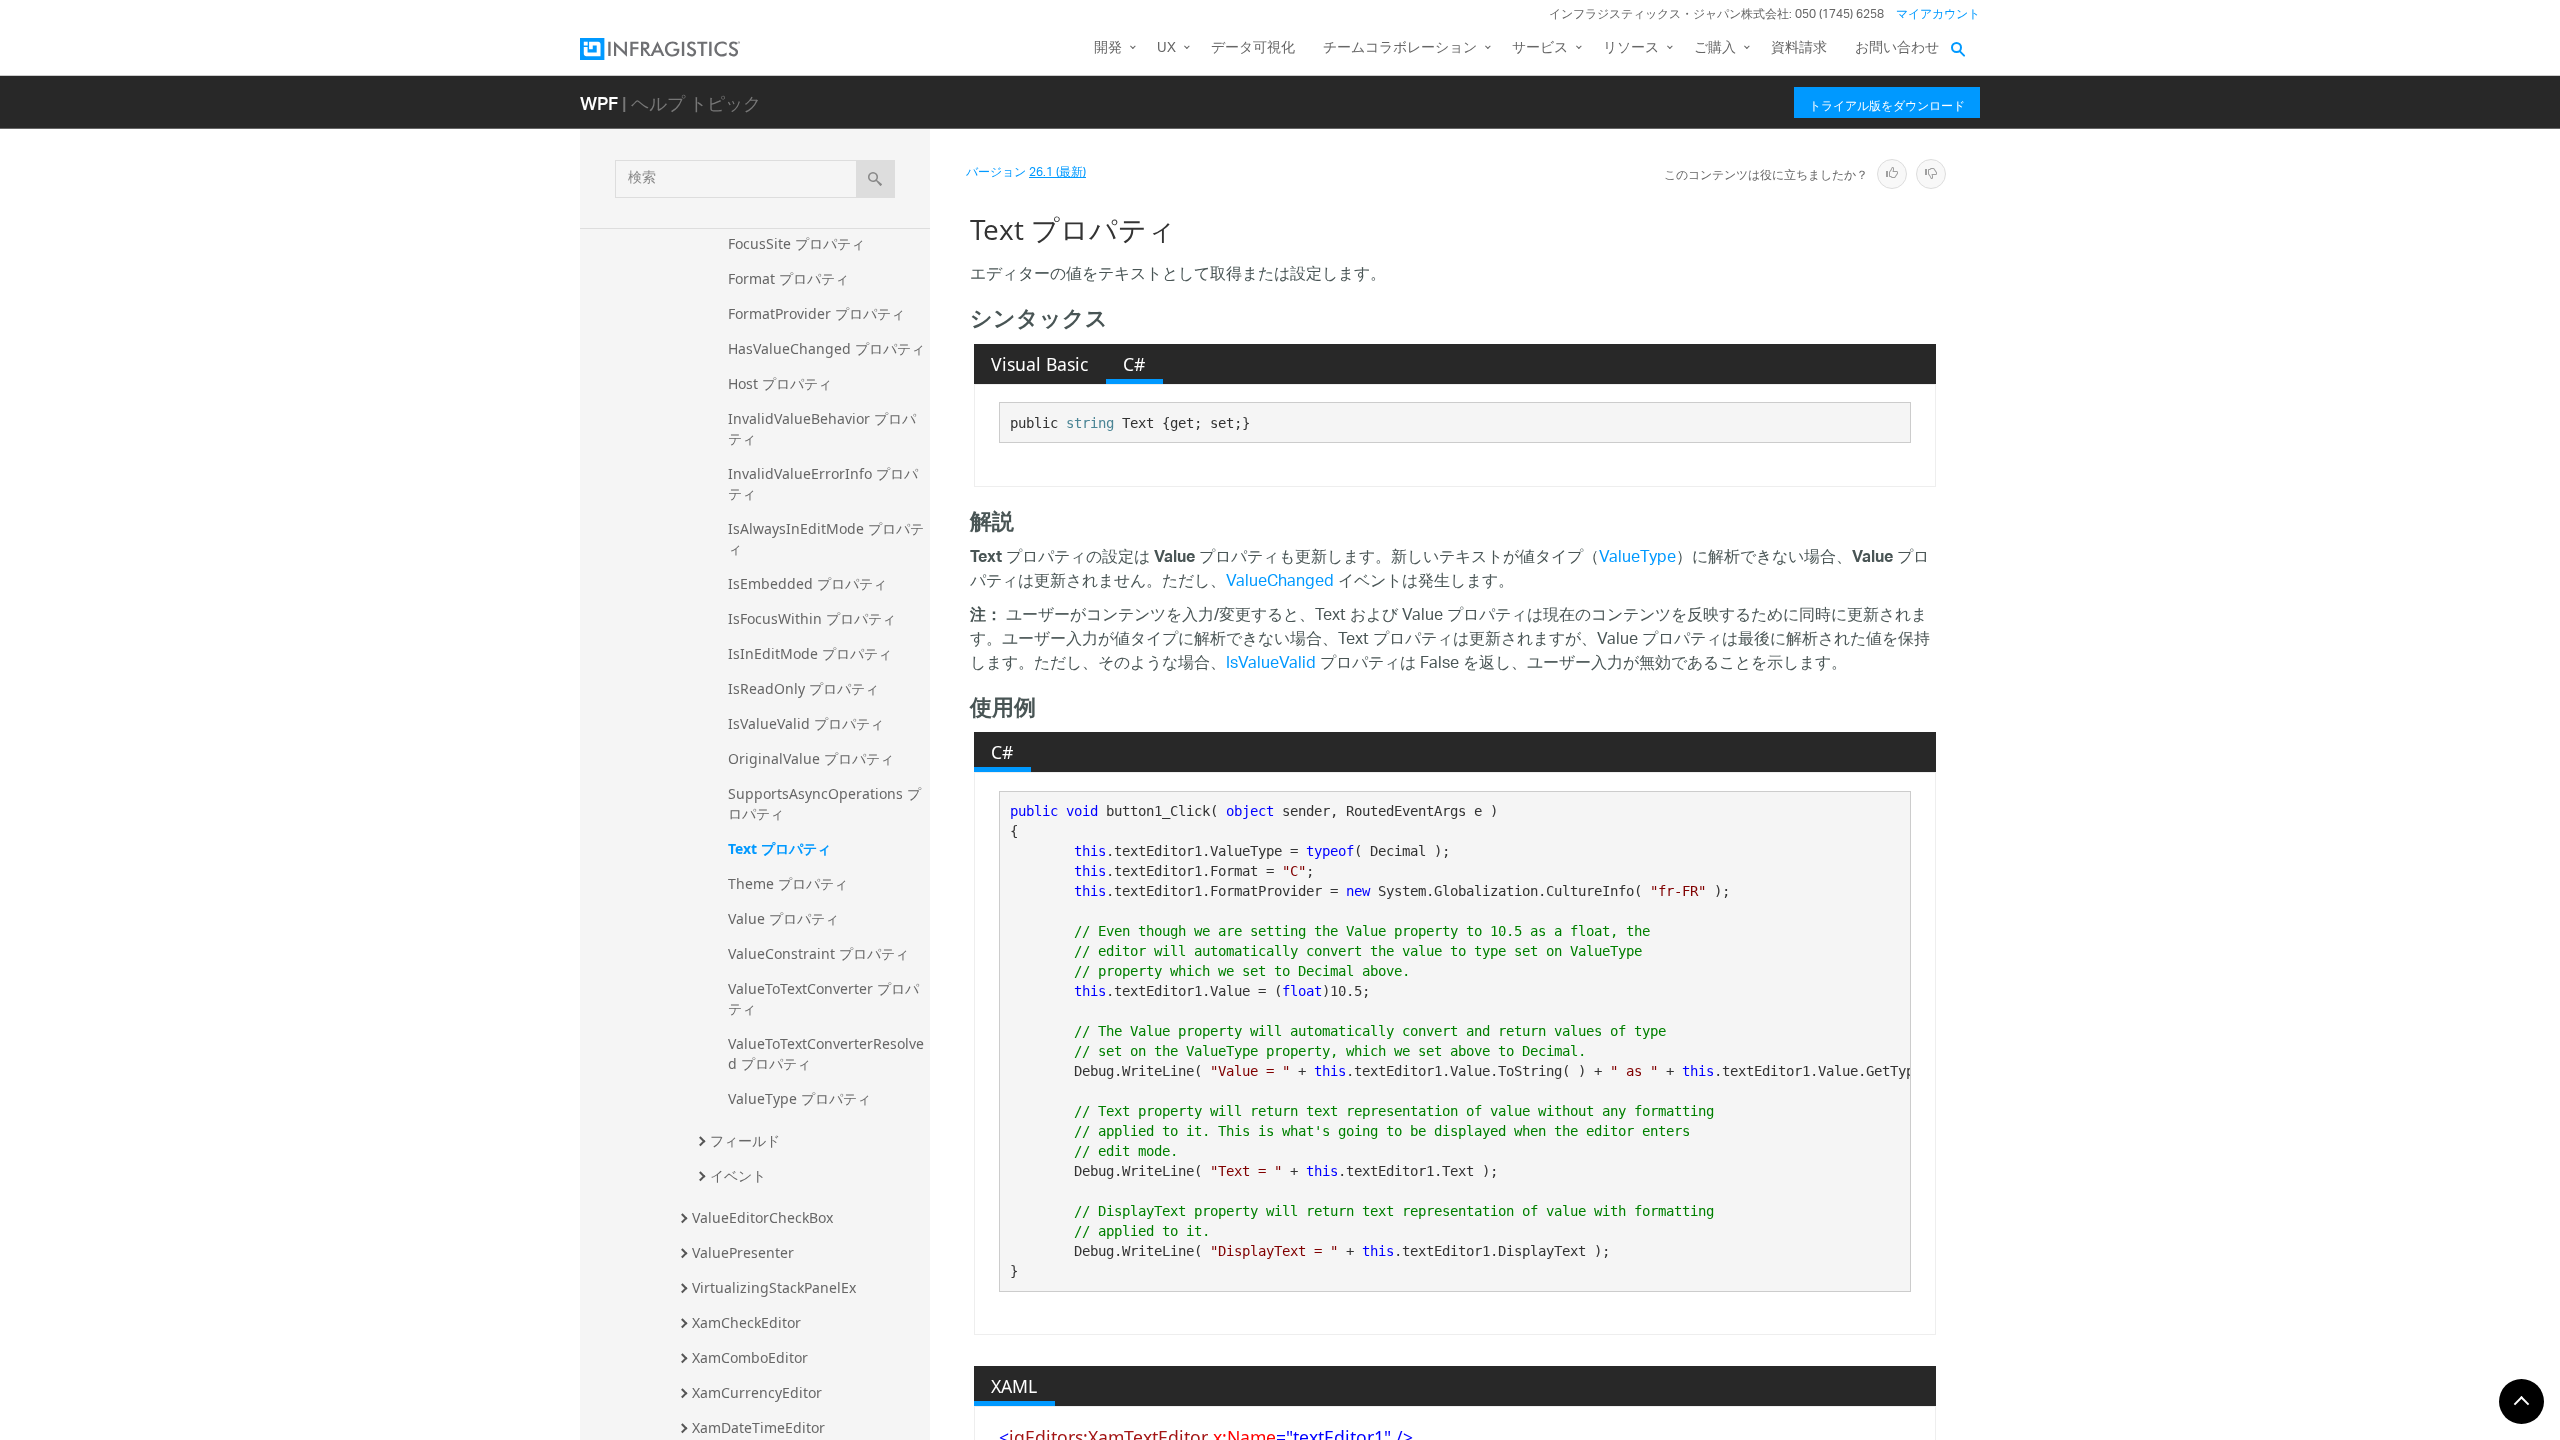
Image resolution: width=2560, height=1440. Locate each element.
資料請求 (1799, 48)
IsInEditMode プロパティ (810, 653)
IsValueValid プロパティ (806, 723)
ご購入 (1715, 48)
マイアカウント (1938, 14)
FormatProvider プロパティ (816, 313)
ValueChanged (1280, 582)
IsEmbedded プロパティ (807, 583)
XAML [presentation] (1014, 1386)
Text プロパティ (779, 848)
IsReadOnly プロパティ (803, 688)
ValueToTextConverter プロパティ (823, 998)
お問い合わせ (1897, 48)
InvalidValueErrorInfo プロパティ (823, 483)
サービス (1540, 48)
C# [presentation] (1134, 364)
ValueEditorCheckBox (762, 1217)
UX (1166, 48)
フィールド (745, 1140)
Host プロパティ (780, 383)
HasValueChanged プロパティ (826, 348)
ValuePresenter (743, 1252)
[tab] (1040, 364)
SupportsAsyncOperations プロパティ (824, 803)
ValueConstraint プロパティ (818, 953)
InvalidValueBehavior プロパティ (822, 428)
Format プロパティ (788, 278)
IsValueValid (1271, 664)
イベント (738, 1175)
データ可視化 (1253, 48)
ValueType (1637, 558)
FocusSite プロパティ (796, 243)
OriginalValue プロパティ (811, 758)
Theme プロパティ (788, 883)
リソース (1631, 48)
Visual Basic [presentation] (1039, 364)
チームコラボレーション (1400, 48)
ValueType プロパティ (799, 1098)
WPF (599, 102)
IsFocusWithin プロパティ (812, 618)
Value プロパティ (783, 918)
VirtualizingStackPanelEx (774, 1287)
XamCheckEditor (746, 1322)
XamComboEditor (750, 1357)
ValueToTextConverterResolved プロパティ (826, 1053)
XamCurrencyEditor (757, 1392)
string (1090, 423)
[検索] (875, 179)
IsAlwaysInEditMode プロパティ (826, 538)
